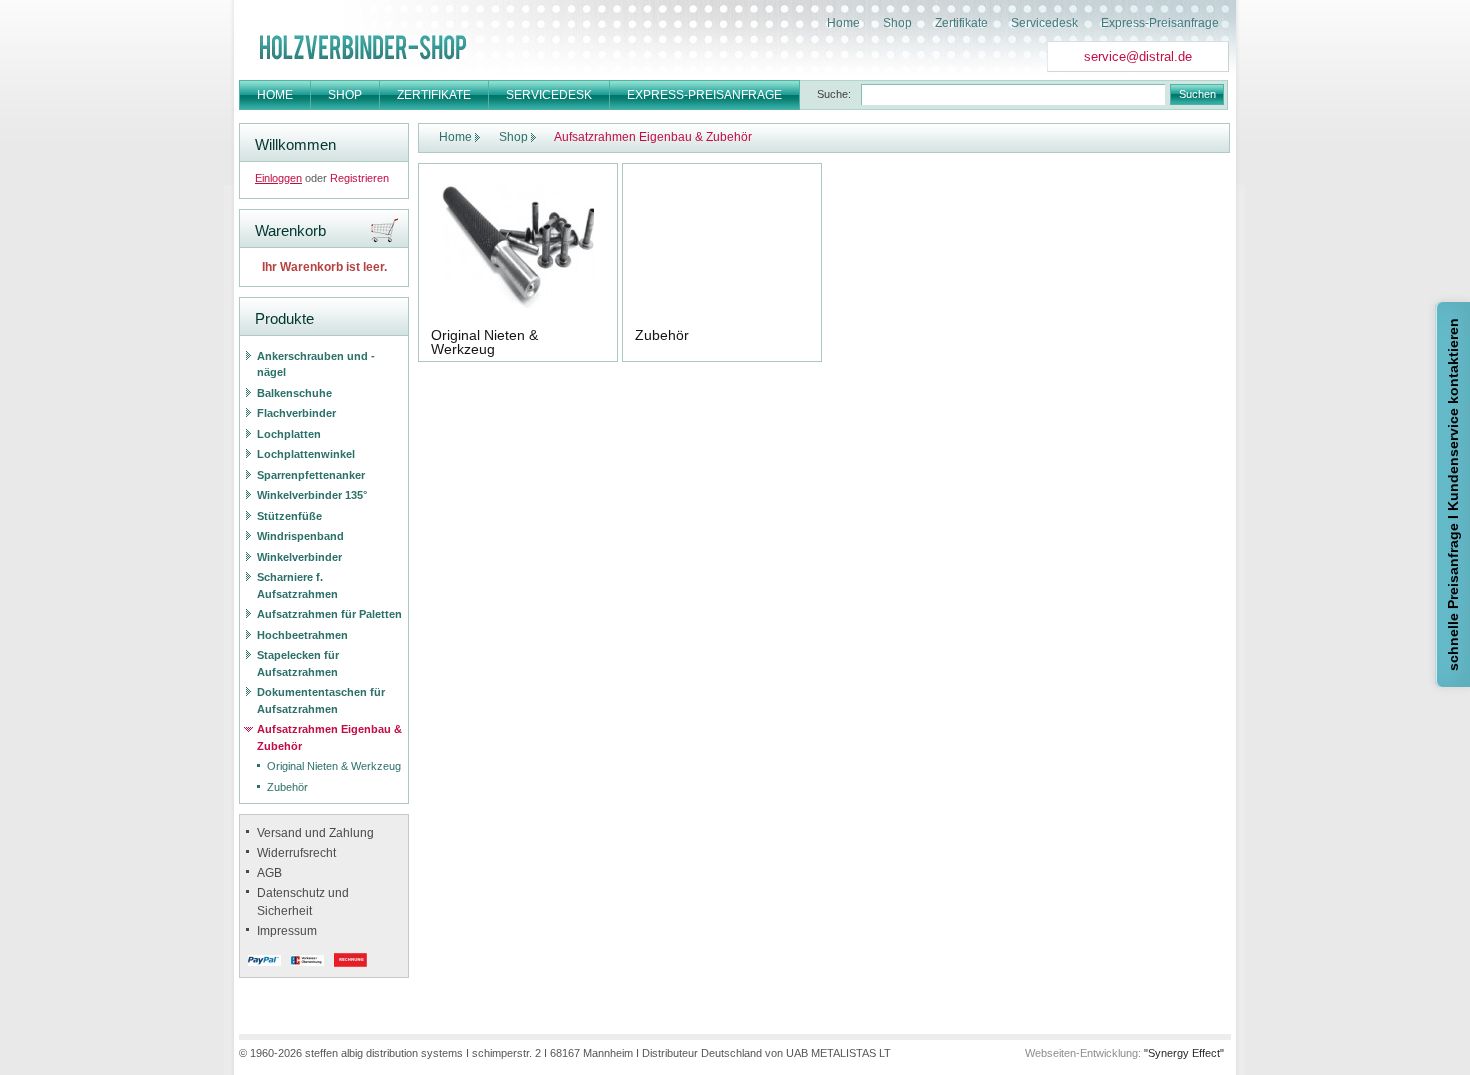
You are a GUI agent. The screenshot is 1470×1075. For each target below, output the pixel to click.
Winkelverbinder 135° (312, 495)
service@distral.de (1138, 56)
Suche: (834, 94)
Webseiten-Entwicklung (1081, 1053)
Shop (897, 23)
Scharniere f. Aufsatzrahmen (297, 585)
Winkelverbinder (299, 557)
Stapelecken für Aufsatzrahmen (298, 663)
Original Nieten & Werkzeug (334, 766)
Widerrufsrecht (296, 853)
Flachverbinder (296, 413)
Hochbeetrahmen (302, 635)
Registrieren (359, 178)
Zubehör (287, 787)
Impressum (287, 931)
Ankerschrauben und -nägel (316, 364)
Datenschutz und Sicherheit (303, 902)
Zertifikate (961, 23)
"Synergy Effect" (1184, 1053)
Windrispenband (300, 536)
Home (843, 23)
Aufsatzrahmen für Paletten (329, 614)
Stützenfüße (289, 516)
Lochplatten (289, 434)
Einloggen (278, 178)
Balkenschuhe (294, 393)
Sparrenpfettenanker (311, 475)
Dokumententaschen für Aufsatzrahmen (321, 700)
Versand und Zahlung (315, 833)
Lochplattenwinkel (306, 454)
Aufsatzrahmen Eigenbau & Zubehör (329, 737)
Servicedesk (1044, 23)
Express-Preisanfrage (1160, 23)
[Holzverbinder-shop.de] (363, 47)
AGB (269, 873)
